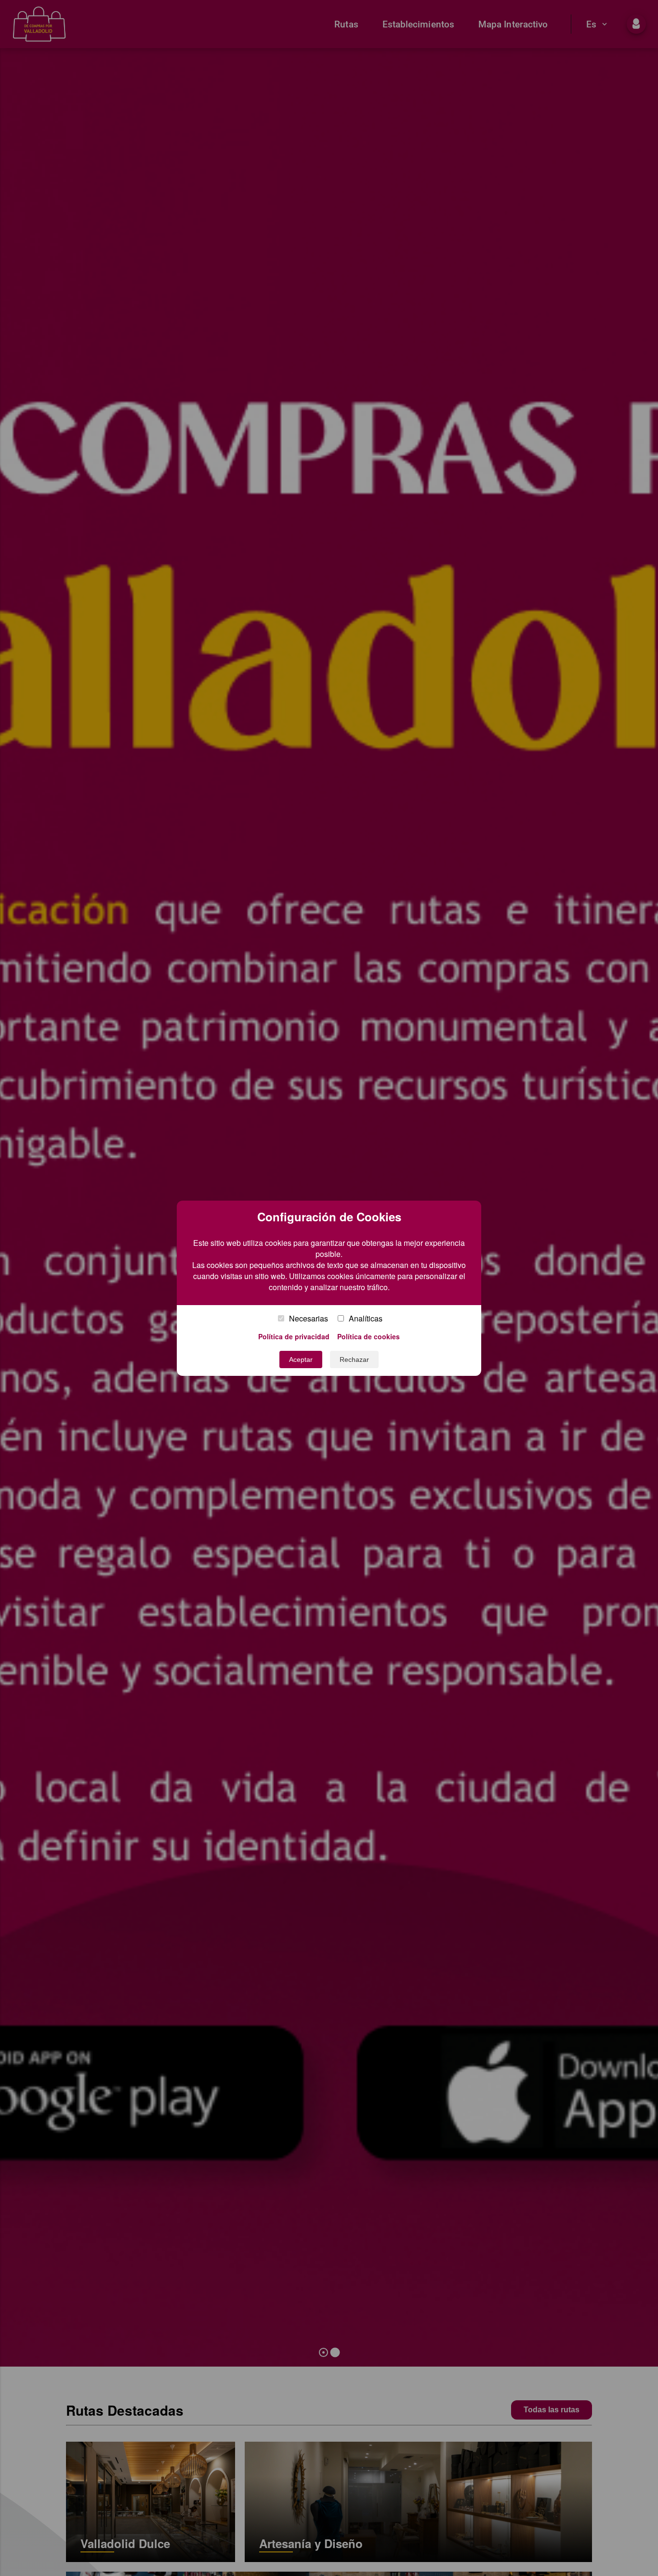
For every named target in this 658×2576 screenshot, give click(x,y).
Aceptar (301, 1359)
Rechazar (354, 1359)
